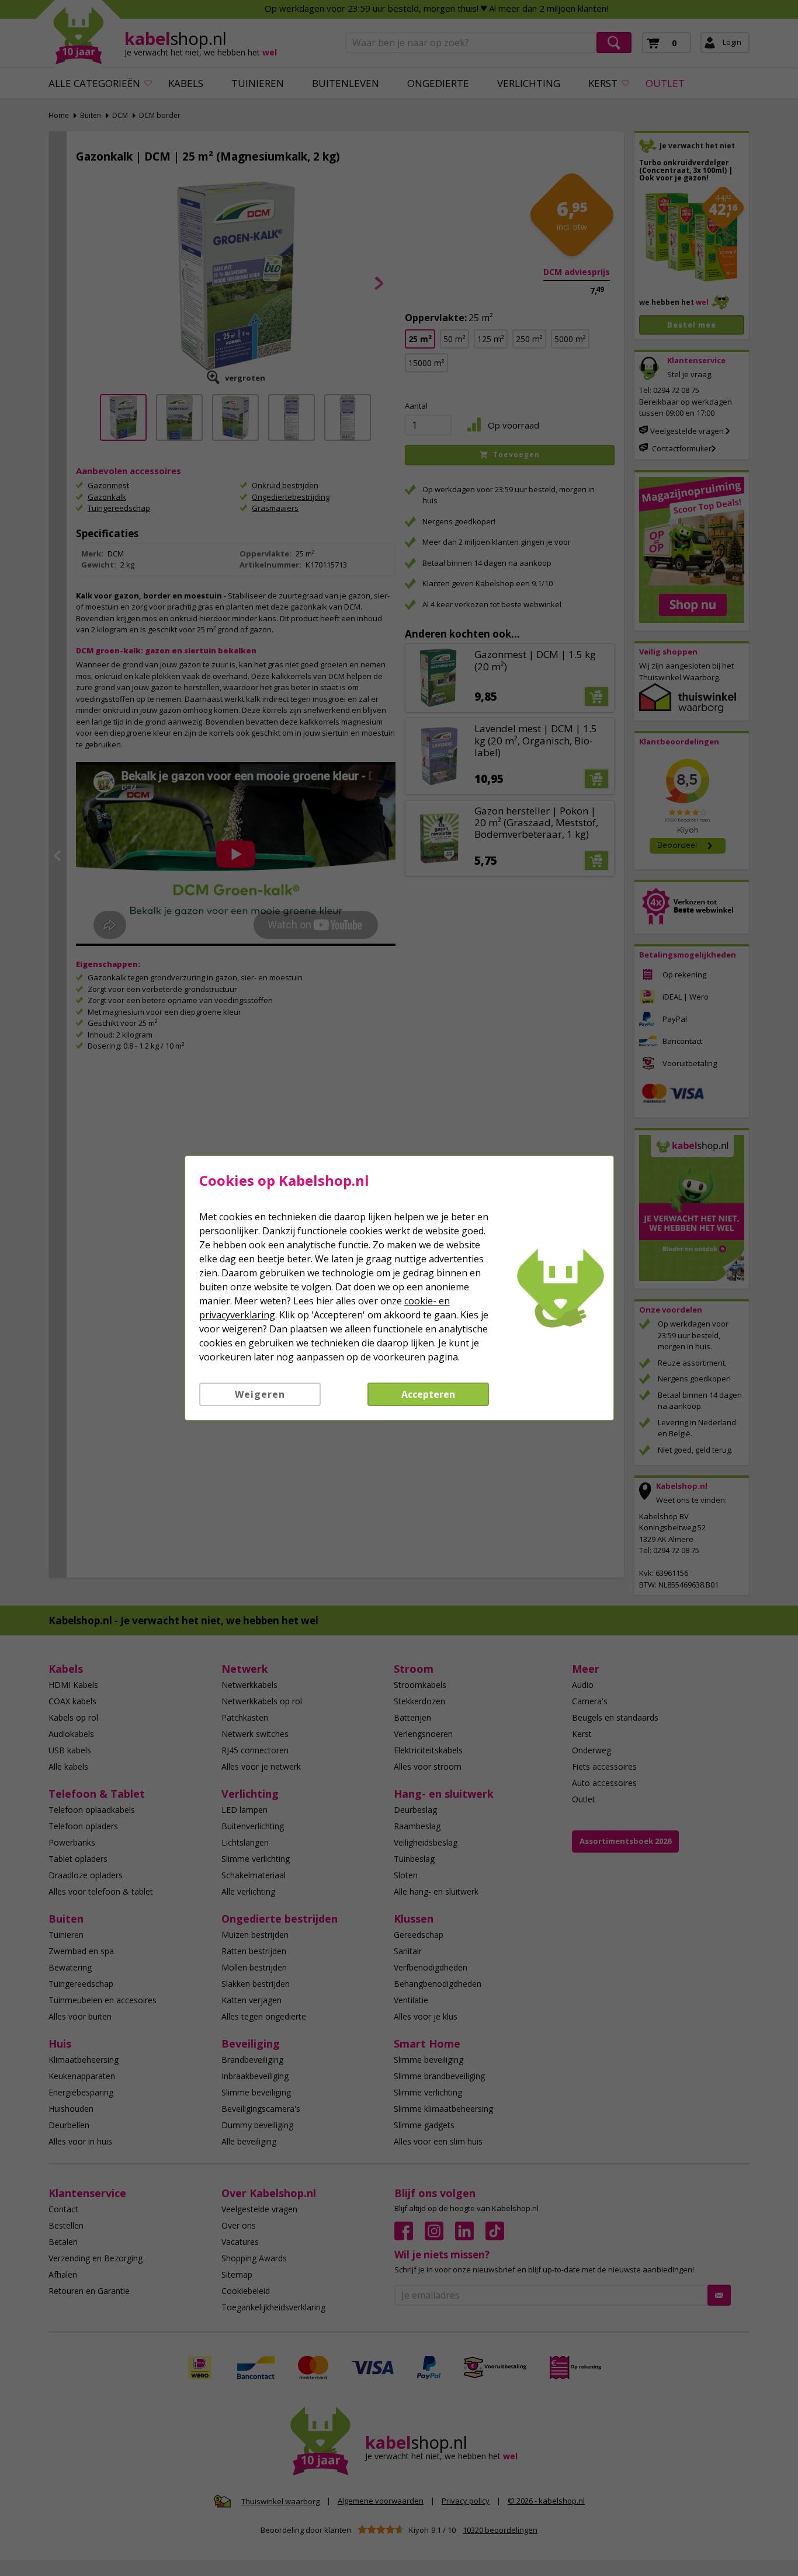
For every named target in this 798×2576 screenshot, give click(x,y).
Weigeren (260, 1394)
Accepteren (428, 1394)
